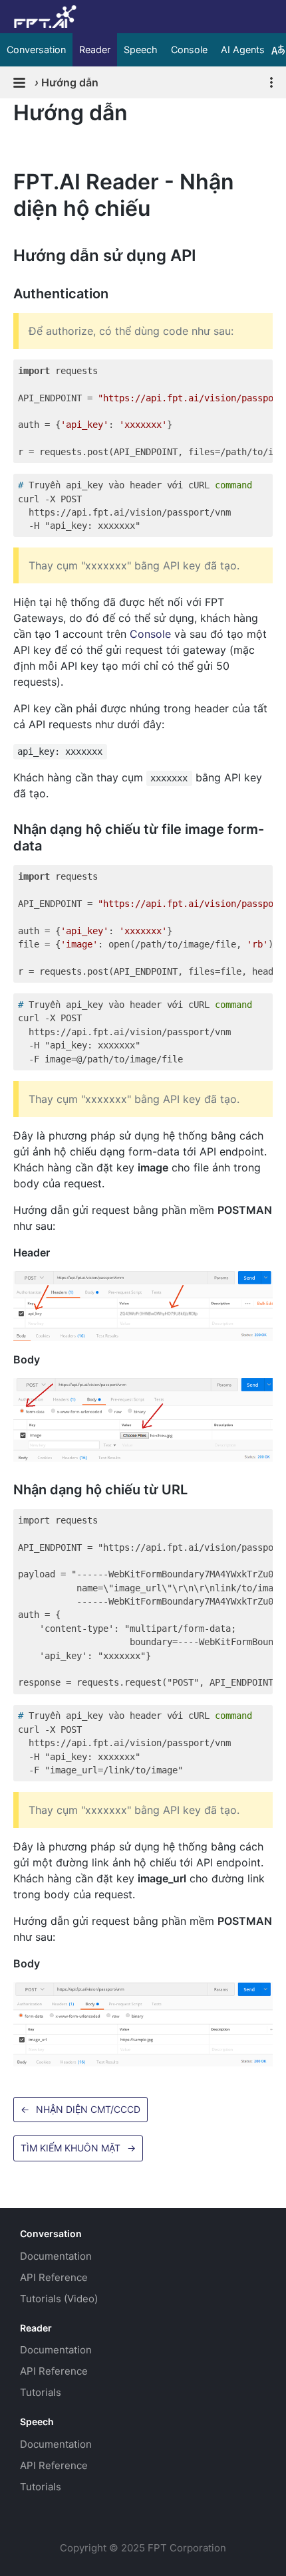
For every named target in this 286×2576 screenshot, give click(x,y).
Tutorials (41, 2392)
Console (189, 50)
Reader (95, 50)
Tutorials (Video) (59, 2299)
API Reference (54, 2277)
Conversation (36, 50)
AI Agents (243, 50)
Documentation (56, 2256)
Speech (141, 50)
